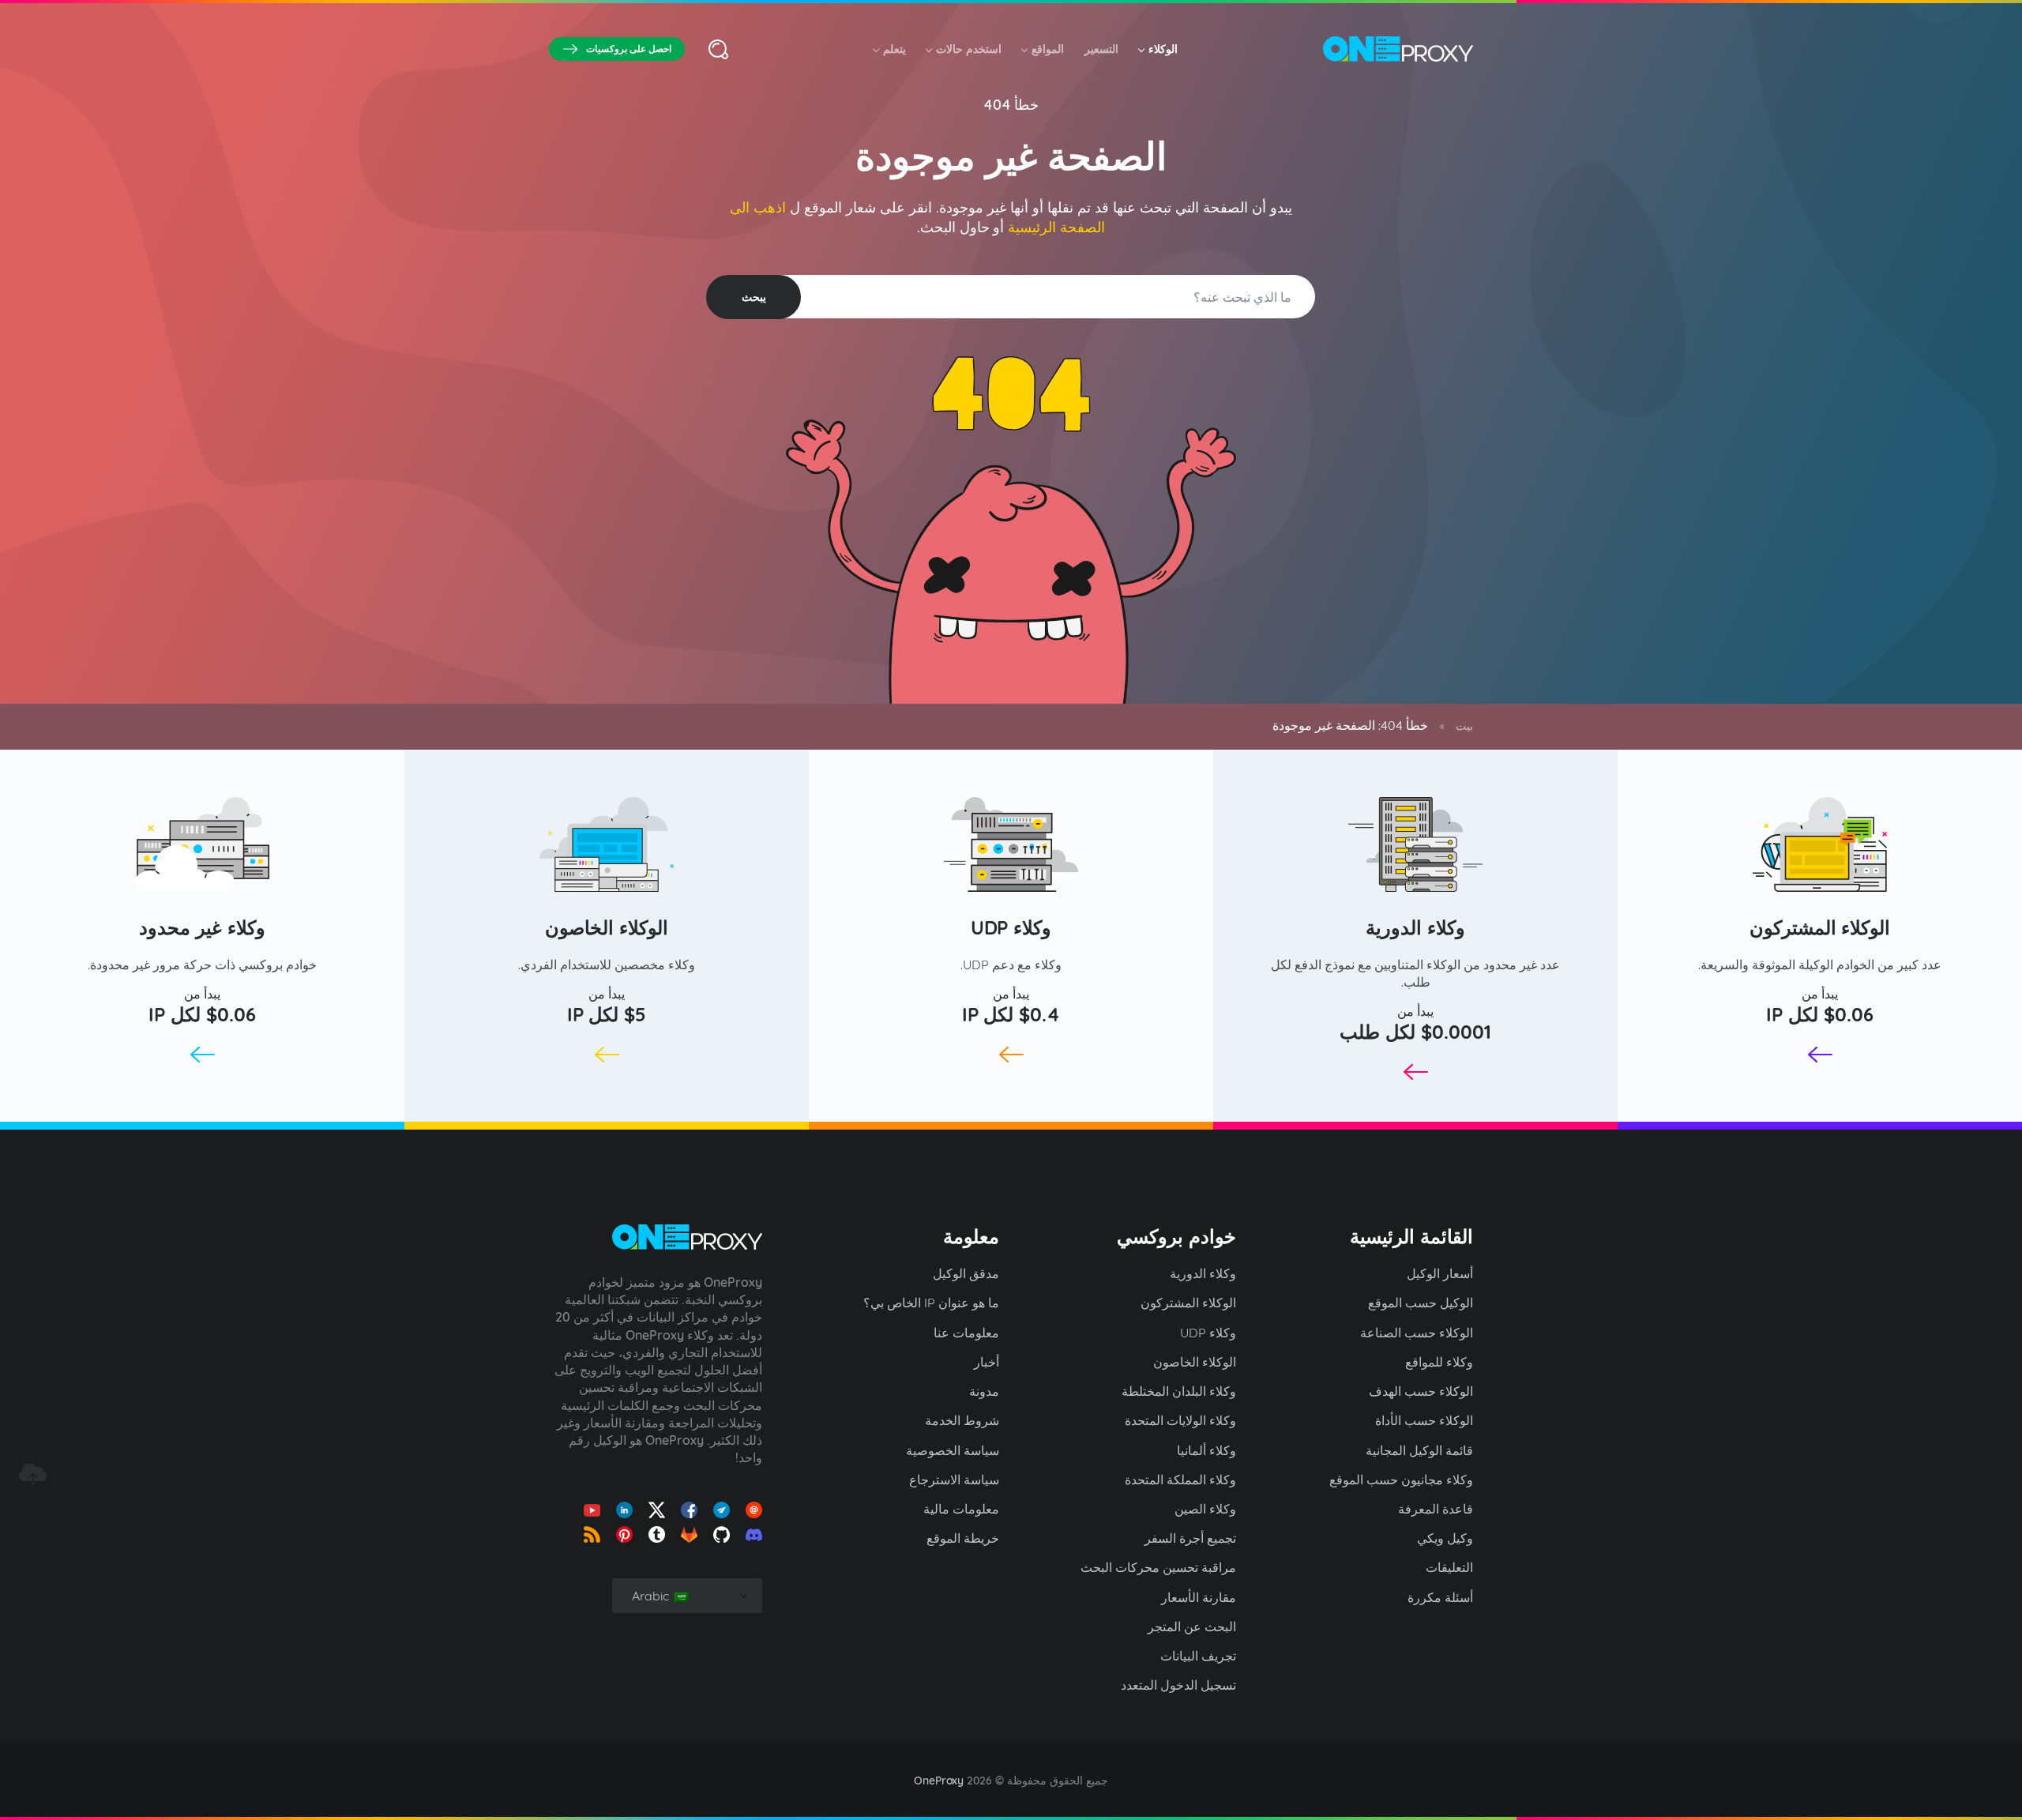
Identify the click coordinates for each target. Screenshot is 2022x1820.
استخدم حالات (969, 49)
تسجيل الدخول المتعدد (1178, 1685)
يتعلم (894, 49)
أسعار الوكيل (1440, 1273)
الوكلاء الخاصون (607, 927)
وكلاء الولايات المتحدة (1180, 1420)
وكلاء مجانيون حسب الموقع (1401, 1480)
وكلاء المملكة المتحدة (1180, 1480)
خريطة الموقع (963, 1538)
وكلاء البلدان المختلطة (1179, 1391)
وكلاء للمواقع (1439, 1362)
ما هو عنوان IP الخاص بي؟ (931, 1303)
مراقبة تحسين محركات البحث (1158, 1567)
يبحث (754, 297)
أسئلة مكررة (1440, 1597)
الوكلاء (1163, 49)
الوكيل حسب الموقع (1421, 1303)
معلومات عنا (966, 1333)
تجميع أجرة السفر (1190, 1538)
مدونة (984, 1391)
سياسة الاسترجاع (954, 1480)
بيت (1464, 726)
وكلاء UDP (1011, 927)
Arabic (652, 1596)
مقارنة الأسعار (1199, 1597)
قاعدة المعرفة (1436, 1509)
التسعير (1101, 49)
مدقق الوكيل (966, 1273)
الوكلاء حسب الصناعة (1417, 1333)
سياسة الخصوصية (953, 1450)
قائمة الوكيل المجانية (1419, 1450)
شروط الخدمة (962, 1420)
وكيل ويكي (1445, 1538)
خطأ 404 (1011, 105)
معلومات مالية (961, 1509)
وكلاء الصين (1205, 1509)
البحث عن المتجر (1192, 1626)
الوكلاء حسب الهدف (1421, 1391)
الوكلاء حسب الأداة (1424, 1420)
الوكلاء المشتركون (1820, 927)
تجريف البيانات (1198, 1656)
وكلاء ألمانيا (1206, 1450)
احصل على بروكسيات (629, 49)
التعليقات (1449, 1567)
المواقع (1048, 49)
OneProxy (939, 1781)
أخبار (987, 1362)
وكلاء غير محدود (202, 927)
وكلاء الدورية (1415, 927)
